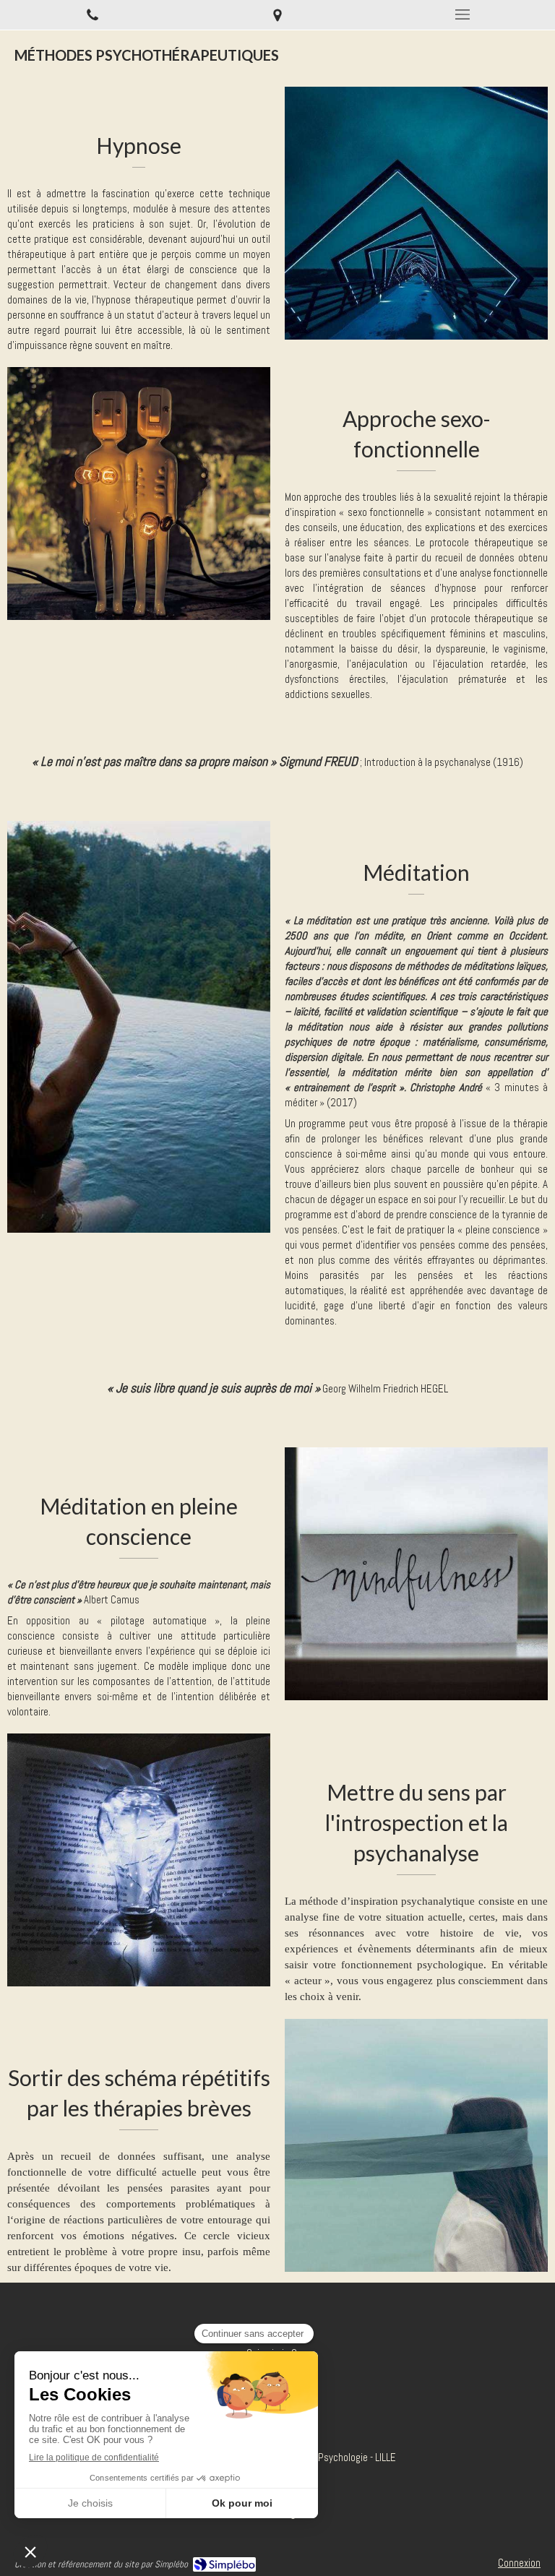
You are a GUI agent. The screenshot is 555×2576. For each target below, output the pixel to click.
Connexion (519, 2563)
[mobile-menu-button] (462, 14)
